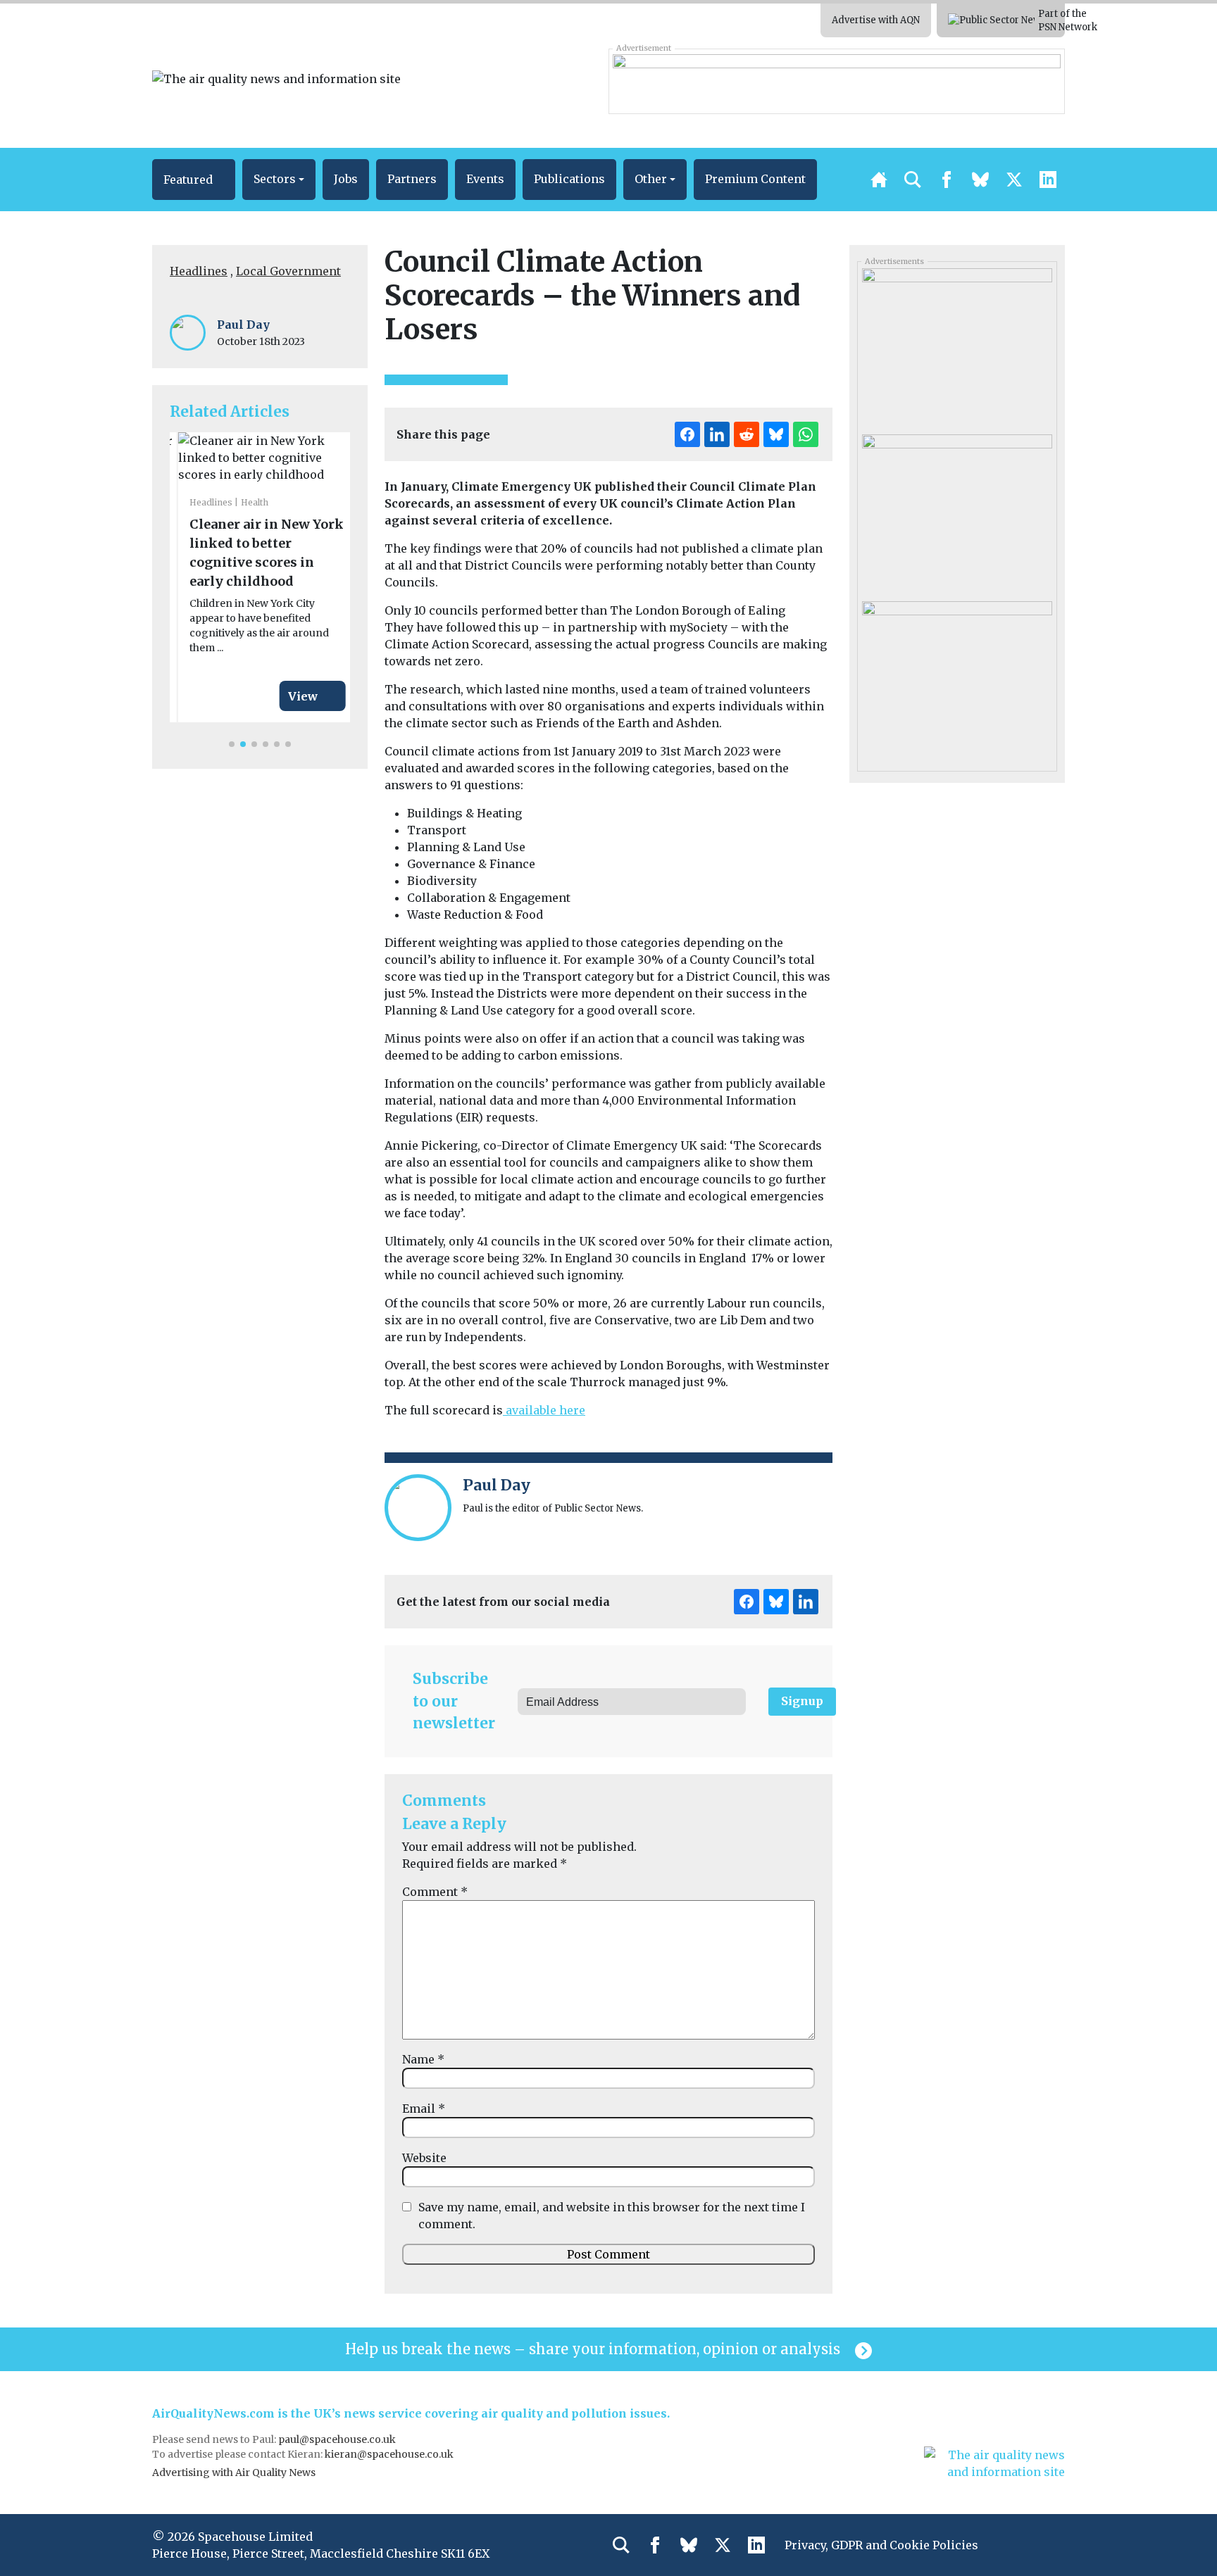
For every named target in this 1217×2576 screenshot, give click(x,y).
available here (544, 1410)
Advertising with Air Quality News (234, 2473)
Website (424, 2158)
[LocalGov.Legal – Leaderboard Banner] (836, 81)
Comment (435, 1892)
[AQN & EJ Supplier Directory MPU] (957, 679)
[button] (194, 180)
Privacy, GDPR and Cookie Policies (881, 2545)
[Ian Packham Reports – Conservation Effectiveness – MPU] (957, 346)
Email (424, 2109)
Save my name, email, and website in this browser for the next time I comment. (612, 2216)
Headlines (199, 271)
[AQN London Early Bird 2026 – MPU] (957, 513)
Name (423, 2059)
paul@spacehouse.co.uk (338, 2439)
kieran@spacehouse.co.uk (389, 2454)
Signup (802, 1701)
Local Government (288, 271)
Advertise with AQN (876, 20)
